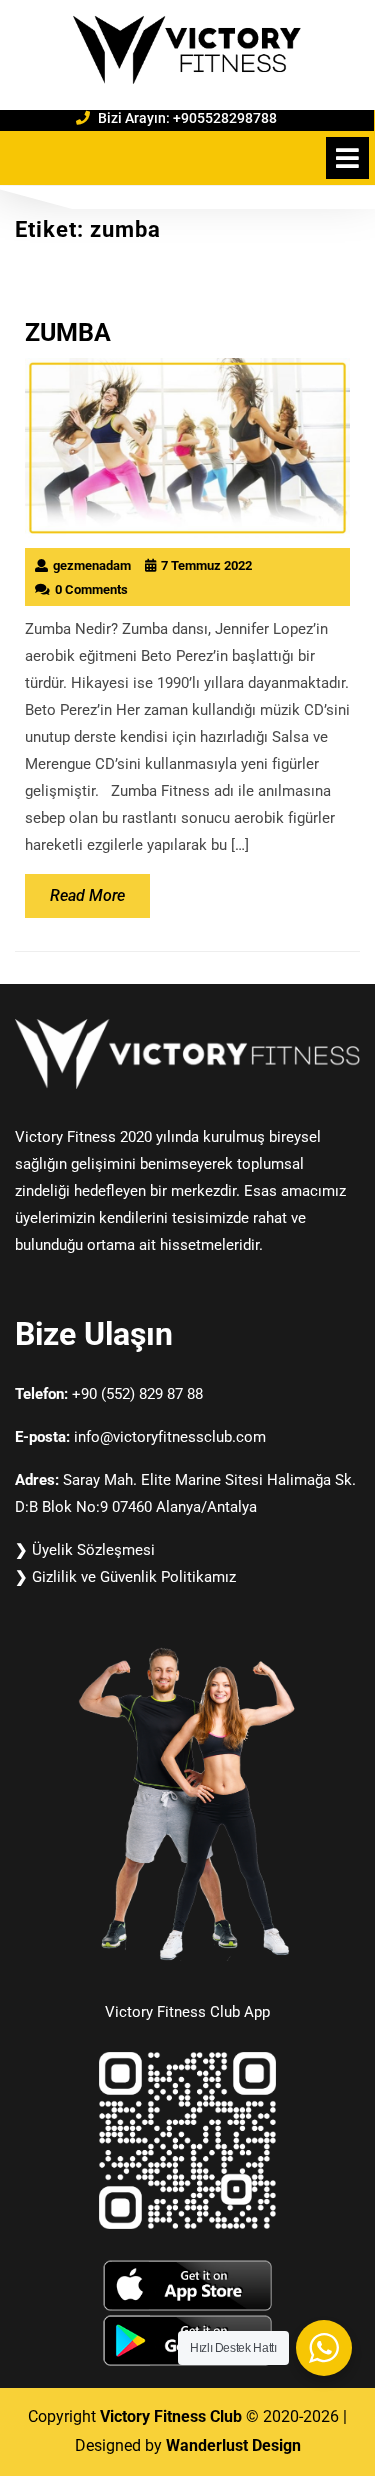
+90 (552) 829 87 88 (137, 1394)
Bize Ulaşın (94, 1334)
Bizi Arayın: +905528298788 (218, 117)
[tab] (347, 158)
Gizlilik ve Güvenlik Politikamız (134, 1577)
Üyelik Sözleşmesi (93, 1550)
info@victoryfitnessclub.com (170, 1437)
